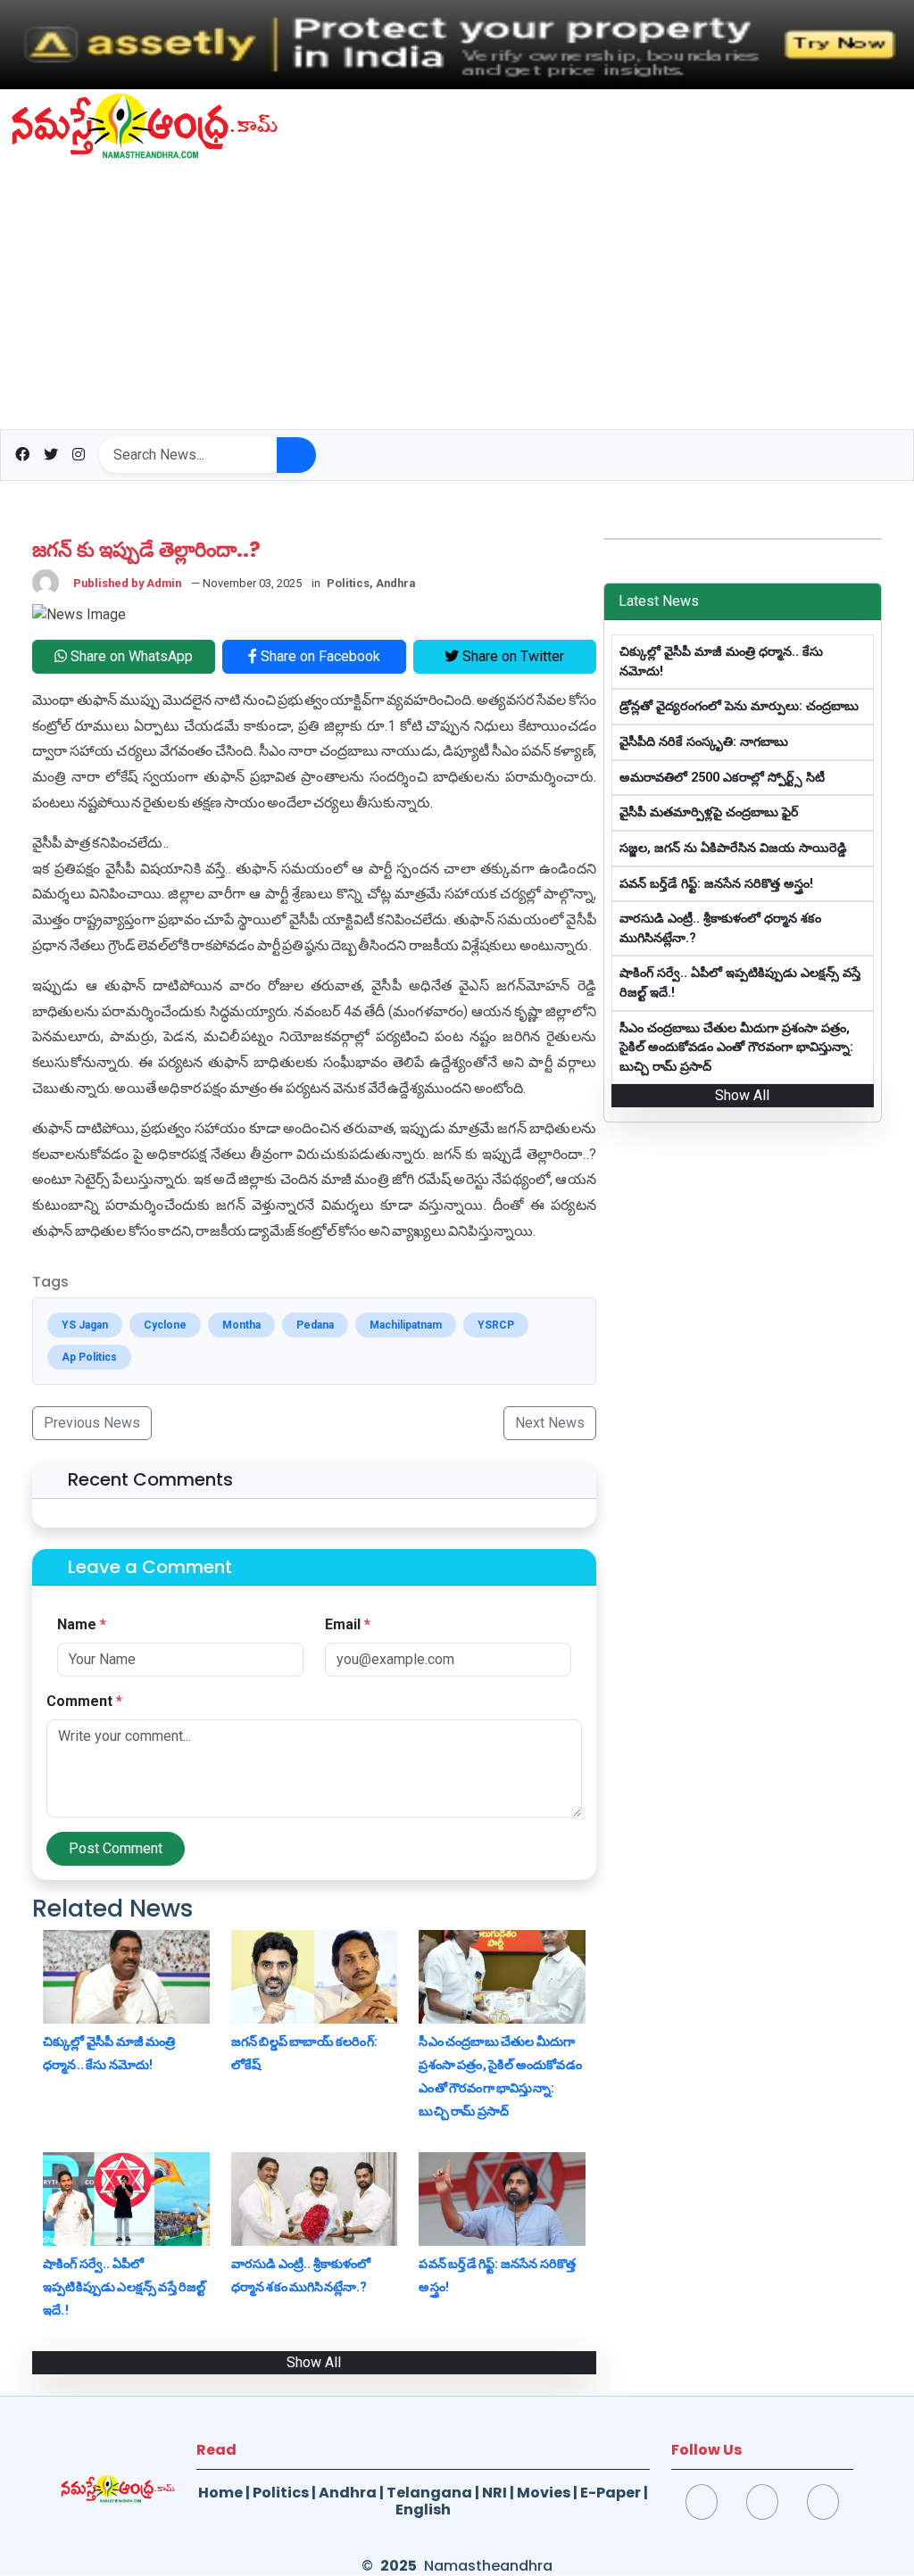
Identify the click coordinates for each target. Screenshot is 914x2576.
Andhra (348, 2493)
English (423, 2510)
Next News (550, 1423)
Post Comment (116, 1848)
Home (220, 2493)
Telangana (429, 2493)
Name (82, 1624)
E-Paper (611, 2493)
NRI (494, 2493)
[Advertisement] (457, 295)
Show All (314, 2362)
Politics (281, 2493)
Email (348, 1624)
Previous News (92, 1423)
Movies (544, 2493)
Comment (84, 1701)
